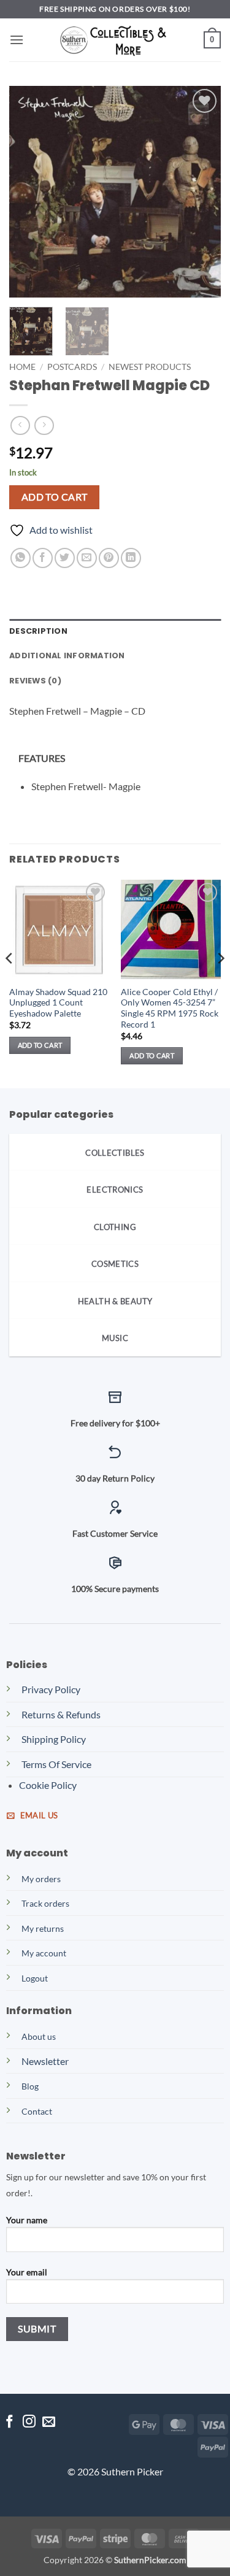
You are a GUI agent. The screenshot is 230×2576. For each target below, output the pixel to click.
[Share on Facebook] (43, 558)
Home (22, 367)
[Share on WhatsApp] (21, 558)
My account (44, 1953)
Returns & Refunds (61, 1714)
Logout (35, 1978)
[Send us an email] (49, 2422)
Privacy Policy (51, 1689)
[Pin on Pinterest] (109, 558)
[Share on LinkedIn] (131, 558)
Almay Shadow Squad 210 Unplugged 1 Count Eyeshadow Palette (58, 1003)
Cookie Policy (48, 1785)
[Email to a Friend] (87, 558)
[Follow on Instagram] (29, 2422)
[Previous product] (44, 425)
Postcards (72, 367)
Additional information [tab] (67, 656)
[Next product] (20, 425)
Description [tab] (38, 631)
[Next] (201, 192)
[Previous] (29, 192)
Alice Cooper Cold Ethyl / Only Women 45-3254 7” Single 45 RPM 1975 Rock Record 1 (170, 1008)
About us (39, 2036)
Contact (37, 2111)
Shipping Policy (54, 1739)
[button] (17, 40)
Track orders (45, 1903)
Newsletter (45, 2061)
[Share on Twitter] (65, 558)
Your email (27, 2272)
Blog (30, 2086)
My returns (43, 1928)
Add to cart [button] (40, 1045)
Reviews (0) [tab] (35, 681)
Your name (27, 2220)
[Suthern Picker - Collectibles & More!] (115, 40)
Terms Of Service (56, 1764)
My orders (41, 1879)
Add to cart (55, 497)
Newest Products (150, 367)
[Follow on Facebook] (10, 2422)
